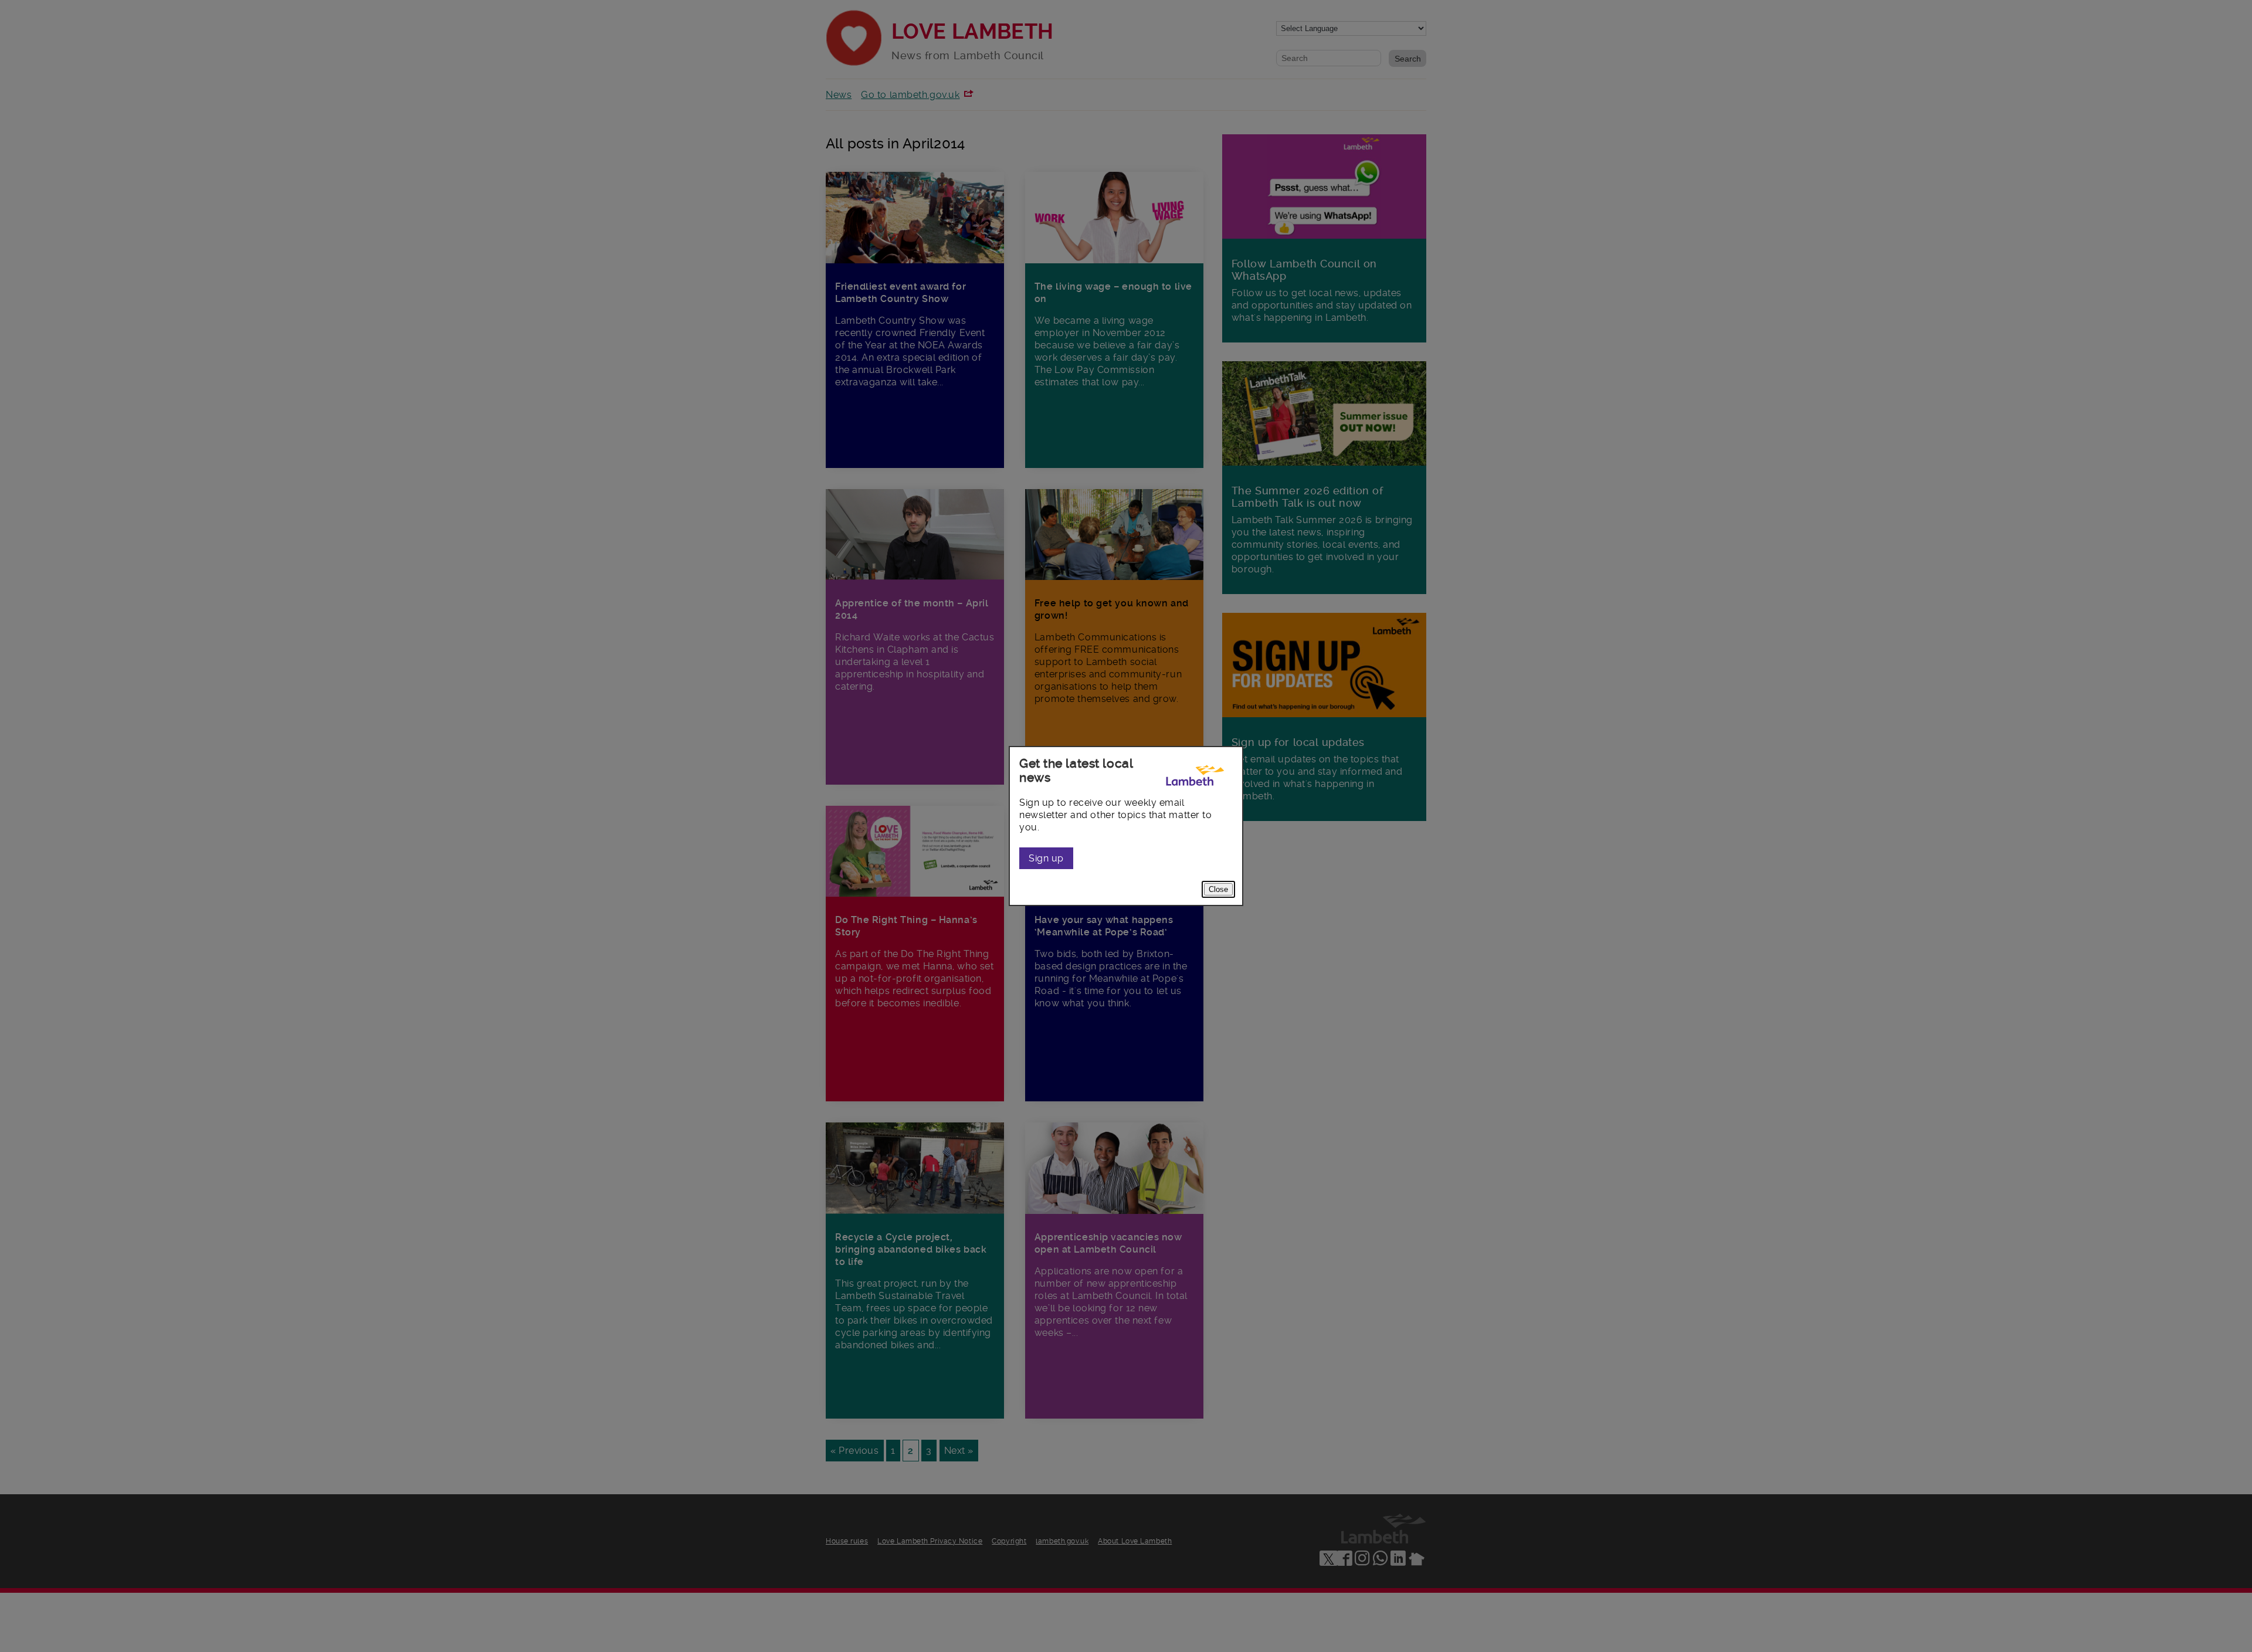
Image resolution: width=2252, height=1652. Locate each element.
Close (1218, 889)
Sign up (1046, 858)
